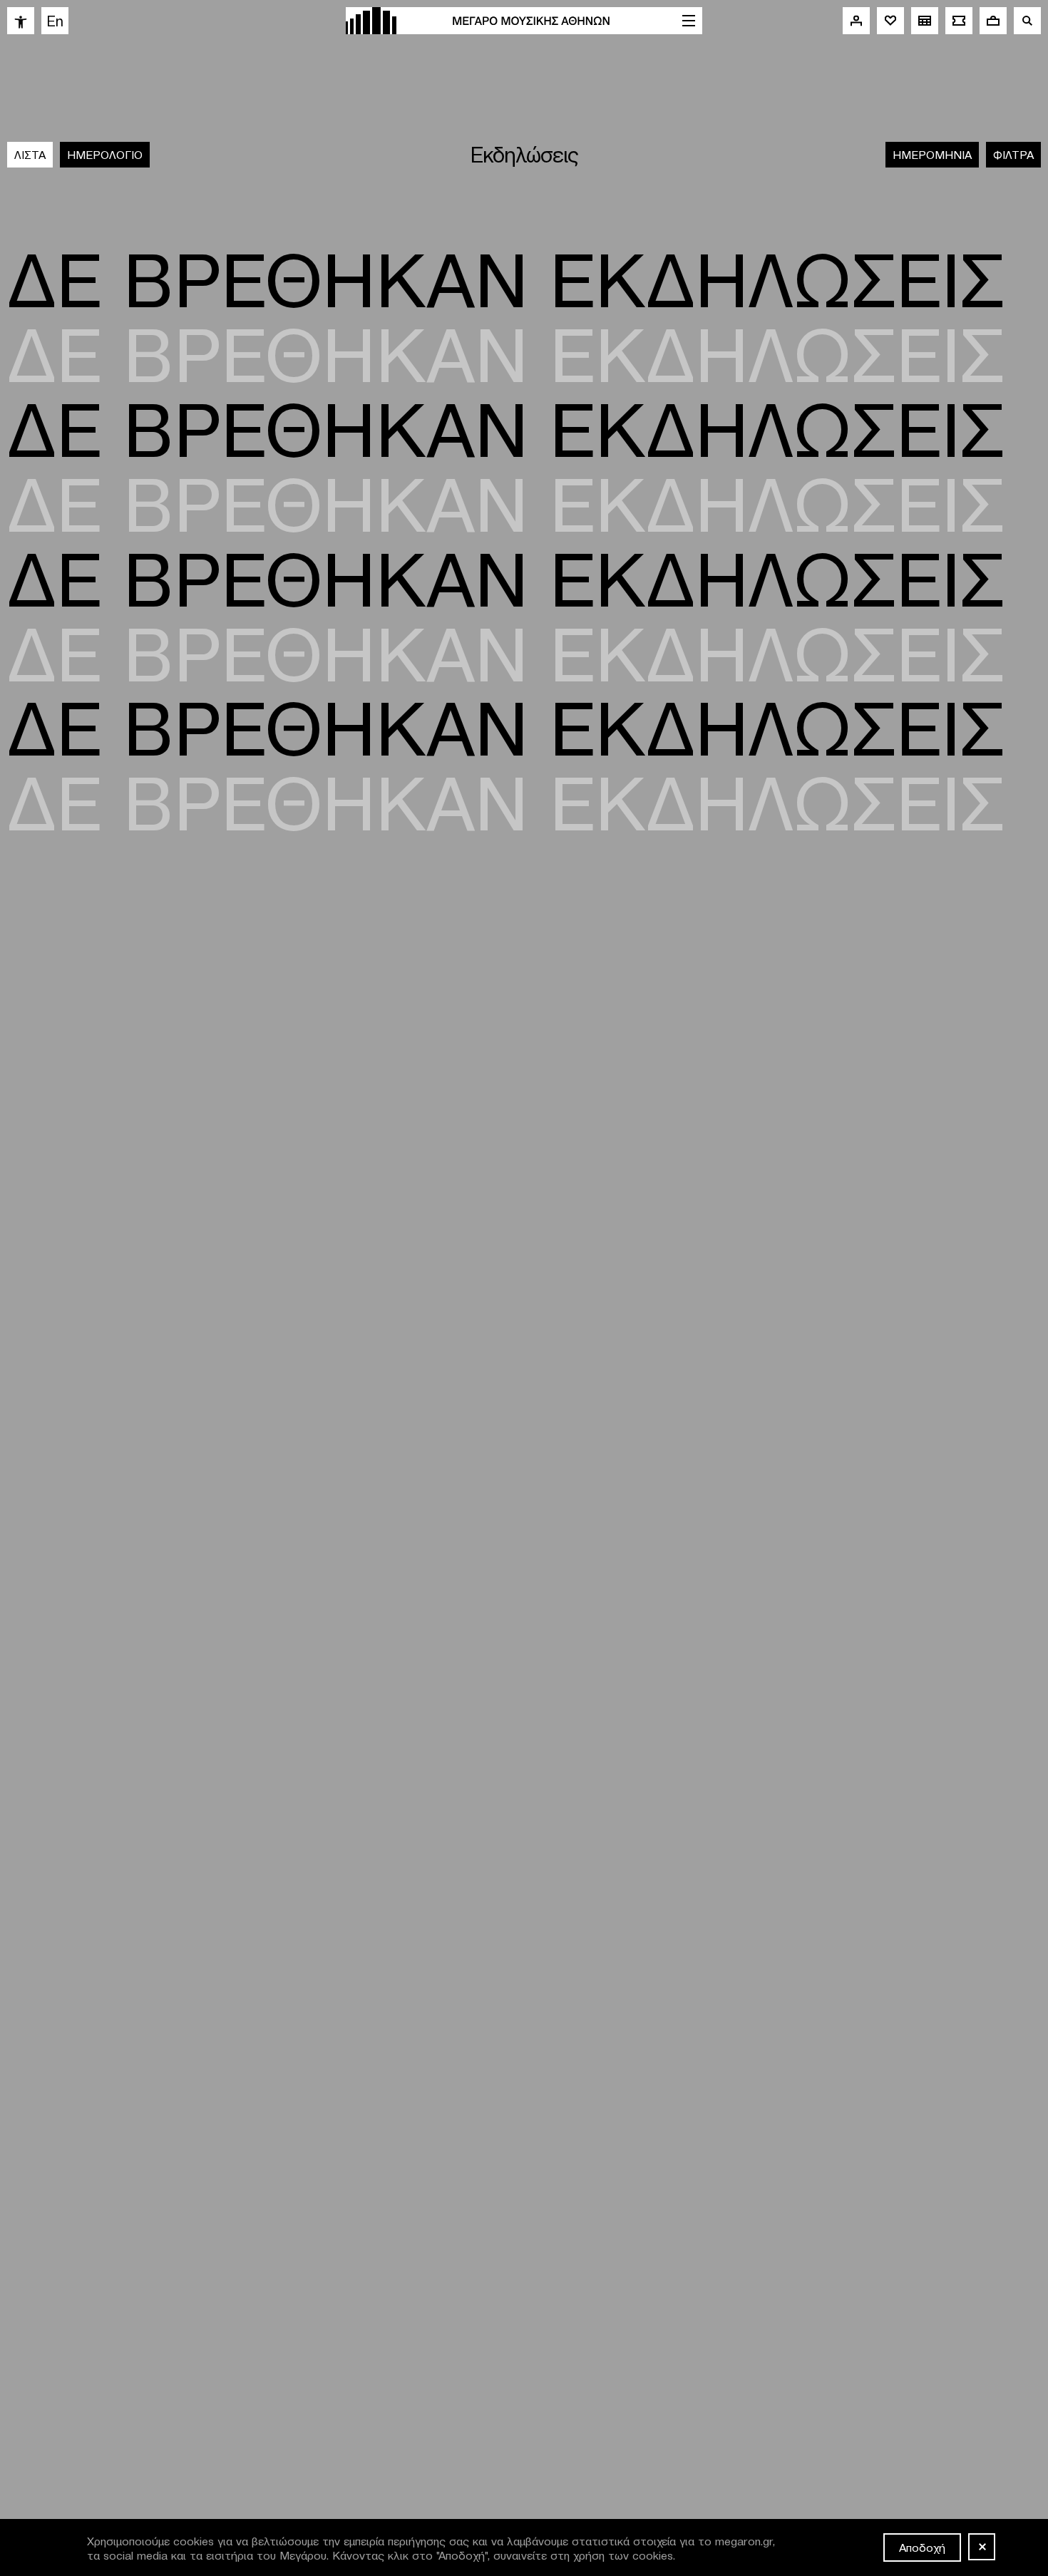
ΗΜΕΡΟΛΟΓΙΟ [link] (105, 154)
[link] (21, 21)
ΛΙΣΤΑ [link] (30, 154)
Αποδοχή (922, 2547)
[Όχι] (982, 2547)
